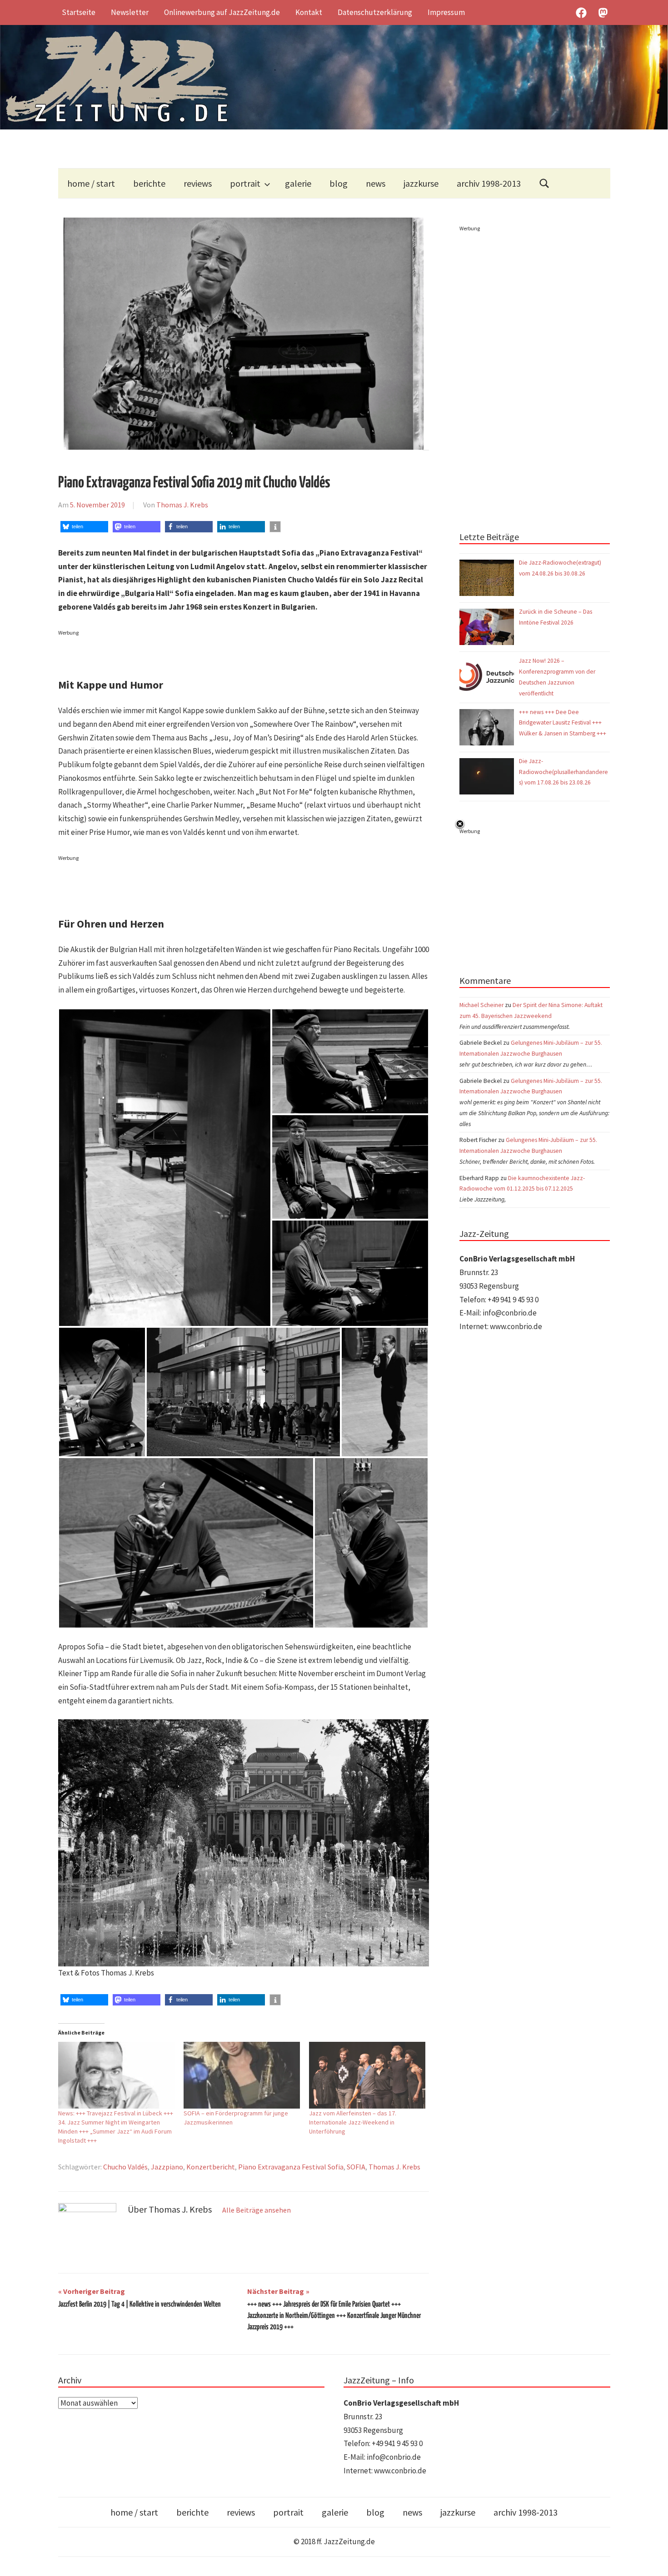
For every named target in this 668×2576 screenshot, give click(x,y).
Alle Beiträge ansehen (257, 2210)
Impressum (446, 12)
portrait (245, 183)
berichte (149, 183)
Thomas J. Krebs (182, 505)
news (376, 183)
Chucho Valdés (125, 2167)
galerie (298, 183)
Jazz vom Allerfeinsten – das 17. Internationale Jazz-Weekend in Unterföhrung (353, 2122)
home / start (91, 183)
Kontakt (309, 12)
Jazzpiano (167, 2167)
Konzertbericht (211, 2167)
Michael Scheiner (481, 1005)
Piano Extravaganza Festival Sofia (291, 2167)
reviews (198, 183)
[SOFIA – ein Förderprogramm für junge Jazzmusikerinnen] (242, 2075)
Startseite (79, 12)
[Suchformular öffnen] (544, 183)
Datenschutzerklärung (375, 12)
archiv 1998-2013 (489, 183)
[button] (84, 527)
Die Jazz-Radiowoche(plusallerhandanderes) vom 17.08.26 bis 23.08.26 (563, 772)
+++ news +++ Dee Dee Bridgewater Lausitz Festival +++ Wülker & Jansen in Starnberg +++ (563, 723)
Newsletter (130, 12)
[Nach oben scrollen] (652, 2560)
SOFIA (356, 2167)
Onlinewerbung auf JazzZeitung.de (222, 12)
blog (339, 183)
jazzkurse (421, 183)
